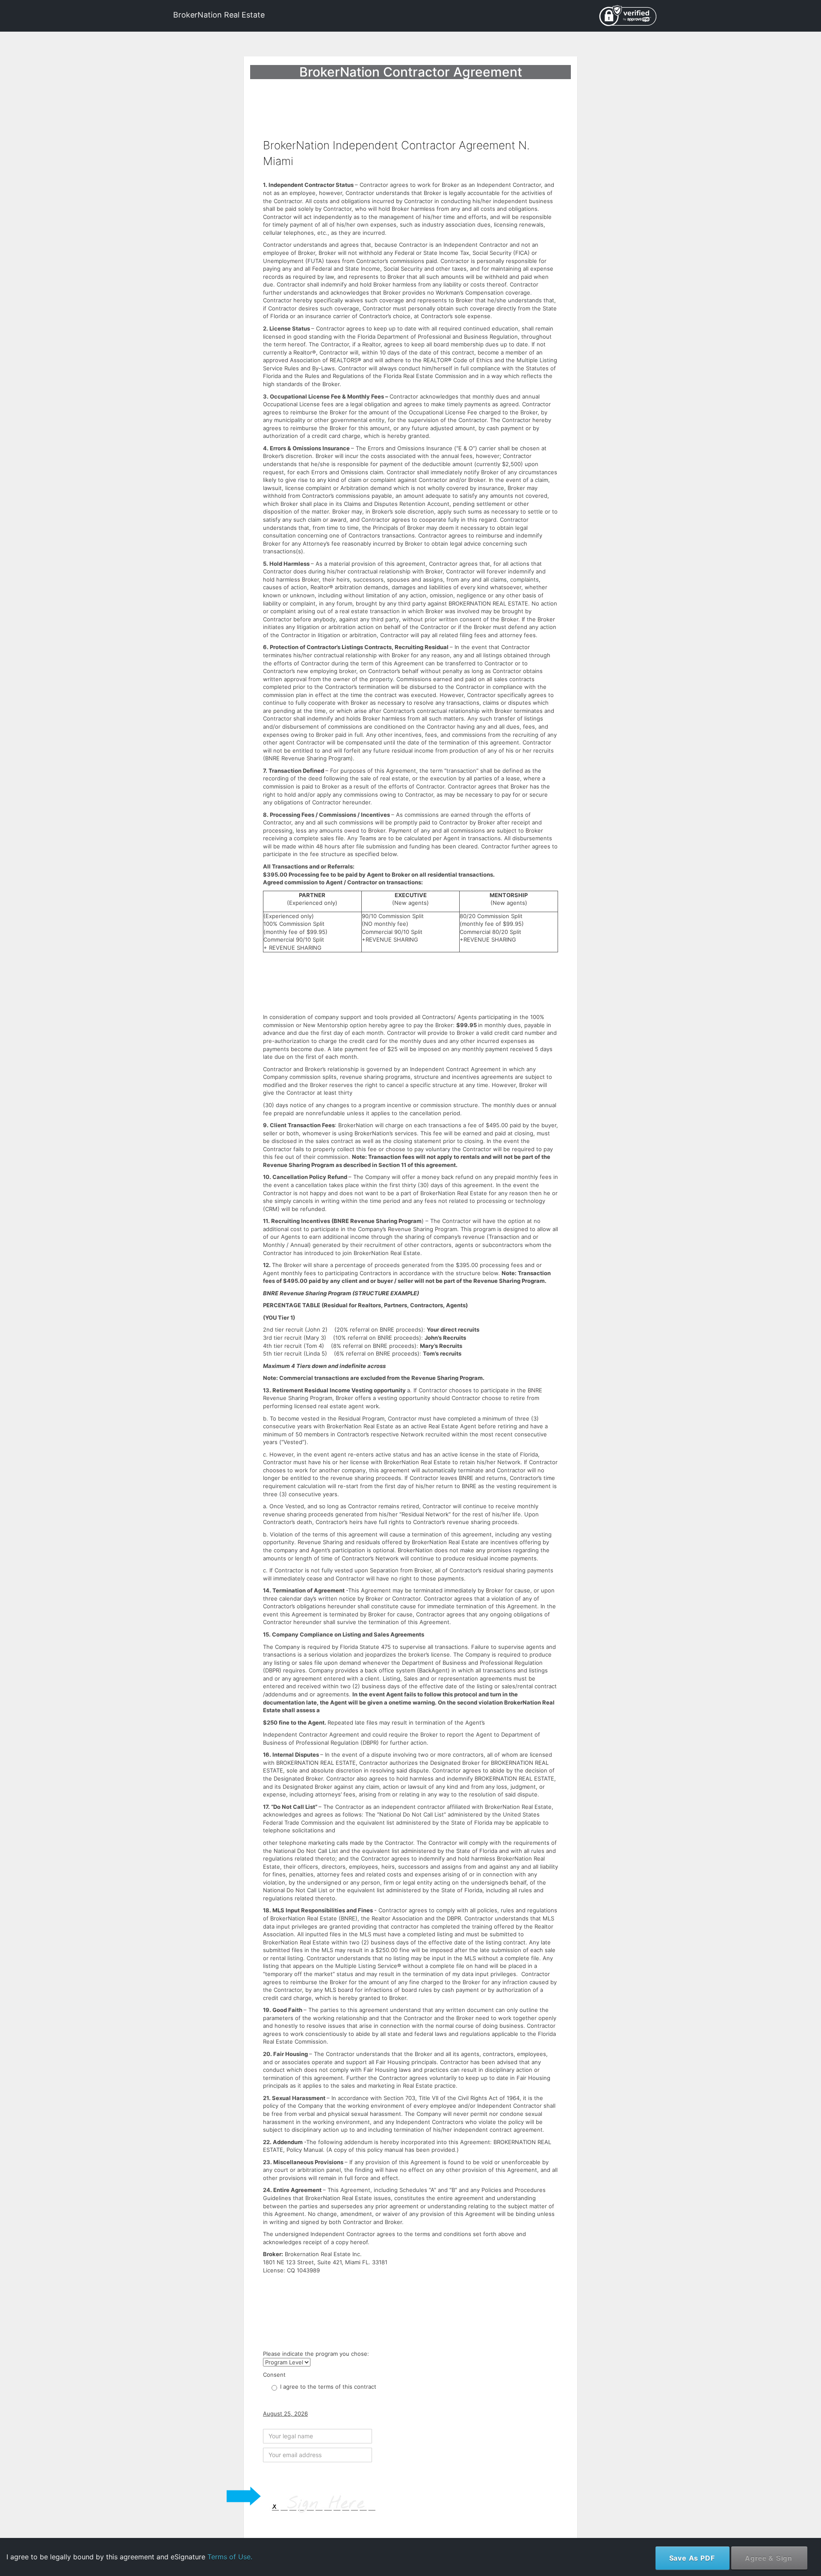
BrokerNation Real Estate (219, 15)
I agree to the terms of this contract (328, 2387)
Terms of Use (744, 2518)
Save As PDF (692, 2558)
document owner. (721, 2544)
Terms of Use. (230, 2557)
